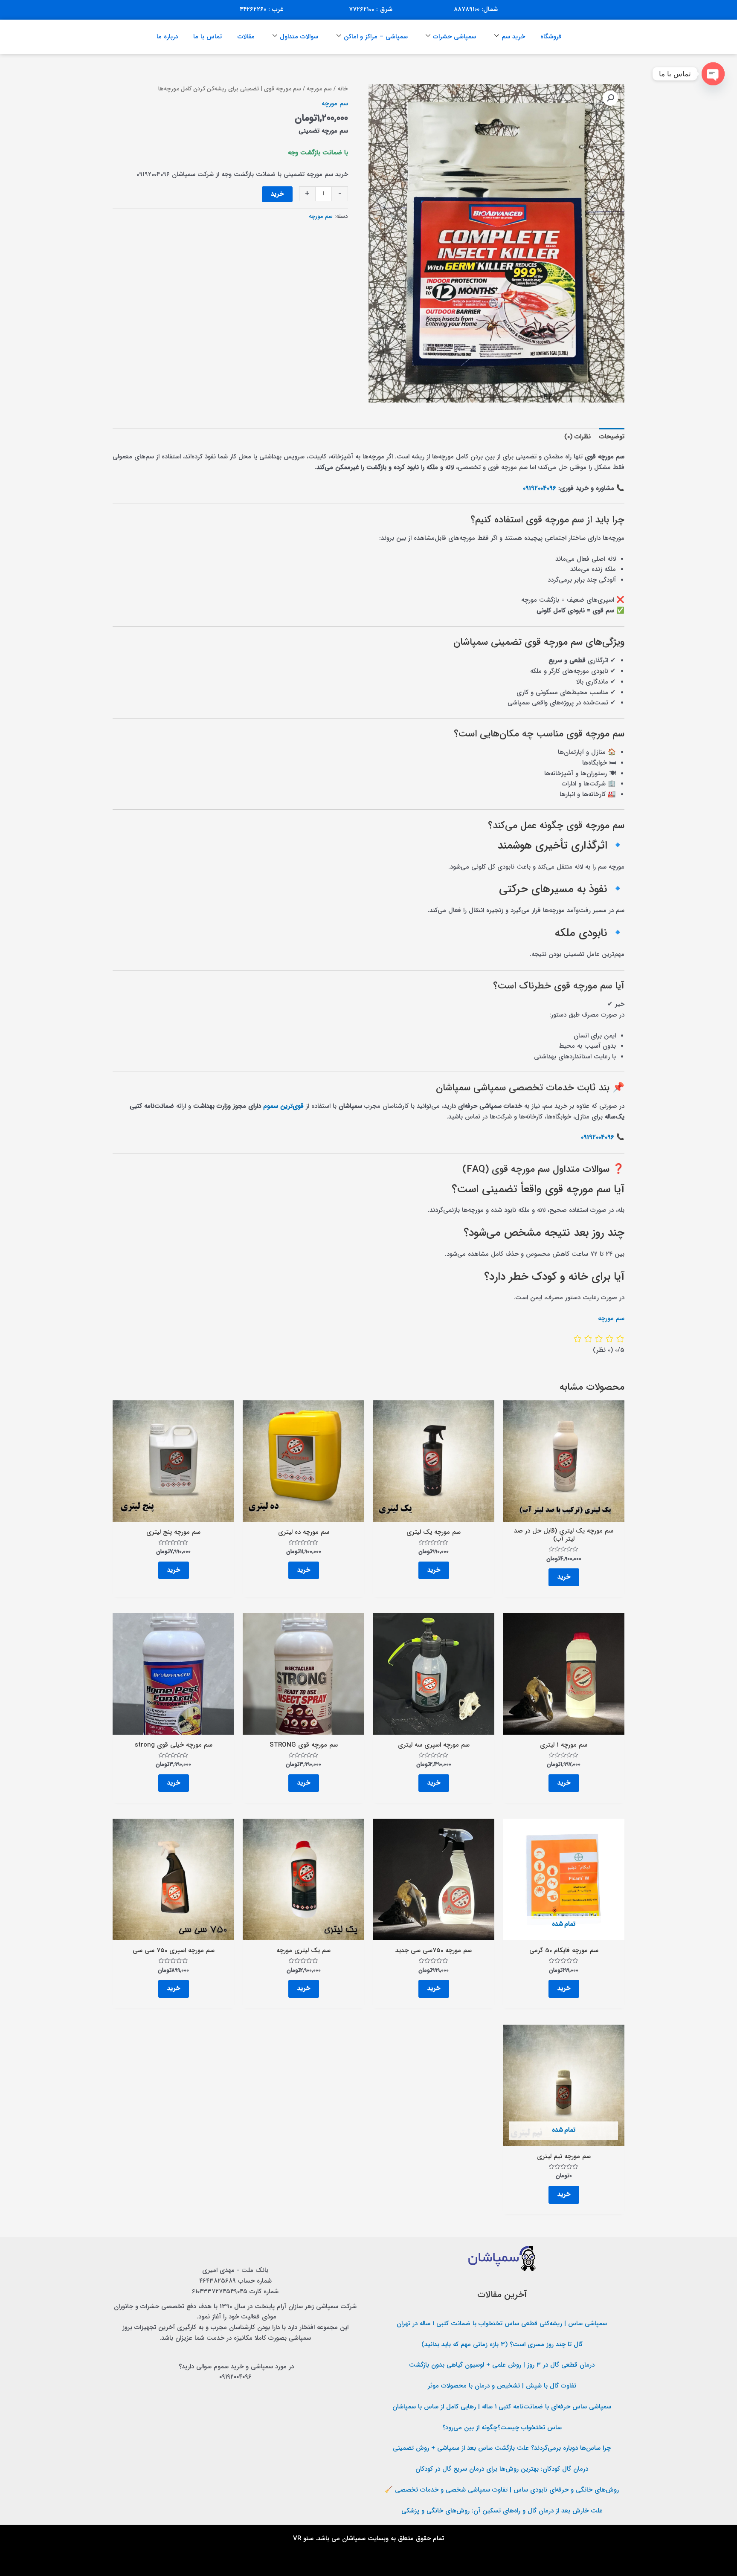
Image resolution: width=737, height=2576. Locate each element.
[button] (610, 98)
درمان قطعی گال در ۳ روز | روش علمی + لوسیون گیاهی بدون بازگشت (502, 2365)
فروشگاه (551, 37)
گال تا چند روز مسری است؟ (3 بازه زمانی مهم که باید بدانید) (502, 2344)
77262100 (361, 9)
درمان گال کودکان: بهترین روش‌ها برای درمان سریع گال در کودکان (502, 2469)
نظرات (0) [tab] (577, 437)
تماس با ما (207, 37)
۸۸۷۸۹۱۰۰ (467, 9)
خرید (277, 194)
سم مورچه (319, 89)
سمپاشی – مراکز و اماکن (376, 37)
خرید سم (513, 37)
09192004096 (540, 488)
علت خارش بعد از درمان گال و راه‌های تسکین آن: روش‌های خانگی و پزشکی (502, 2511)
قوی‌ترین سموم (283, 1106)
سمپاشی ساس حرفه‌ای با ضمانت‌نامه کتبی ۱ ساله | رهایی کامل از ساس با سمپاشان (502, 2407)
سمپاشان (354, 2538)
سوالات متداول (299, 37)
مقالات (246, 37)
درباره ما (167, 37)
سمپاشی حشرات (454, 37)
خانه (343, 89)
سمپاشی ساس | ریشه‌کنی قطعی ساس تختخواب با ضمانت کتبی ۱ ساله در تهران (502, 2324)
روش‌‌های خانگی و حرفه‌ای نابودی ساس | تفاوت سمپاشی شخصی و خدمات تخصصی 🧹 (502, 2490)
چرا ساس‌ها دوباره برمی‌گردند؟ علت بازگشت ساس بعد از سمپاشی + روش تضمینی (502, 2448)
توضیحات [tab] (612, 437)
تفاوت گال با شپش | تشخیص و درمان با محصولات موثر (502, 2386)
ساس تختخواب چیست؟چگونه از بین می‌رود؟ (502, 2428)
